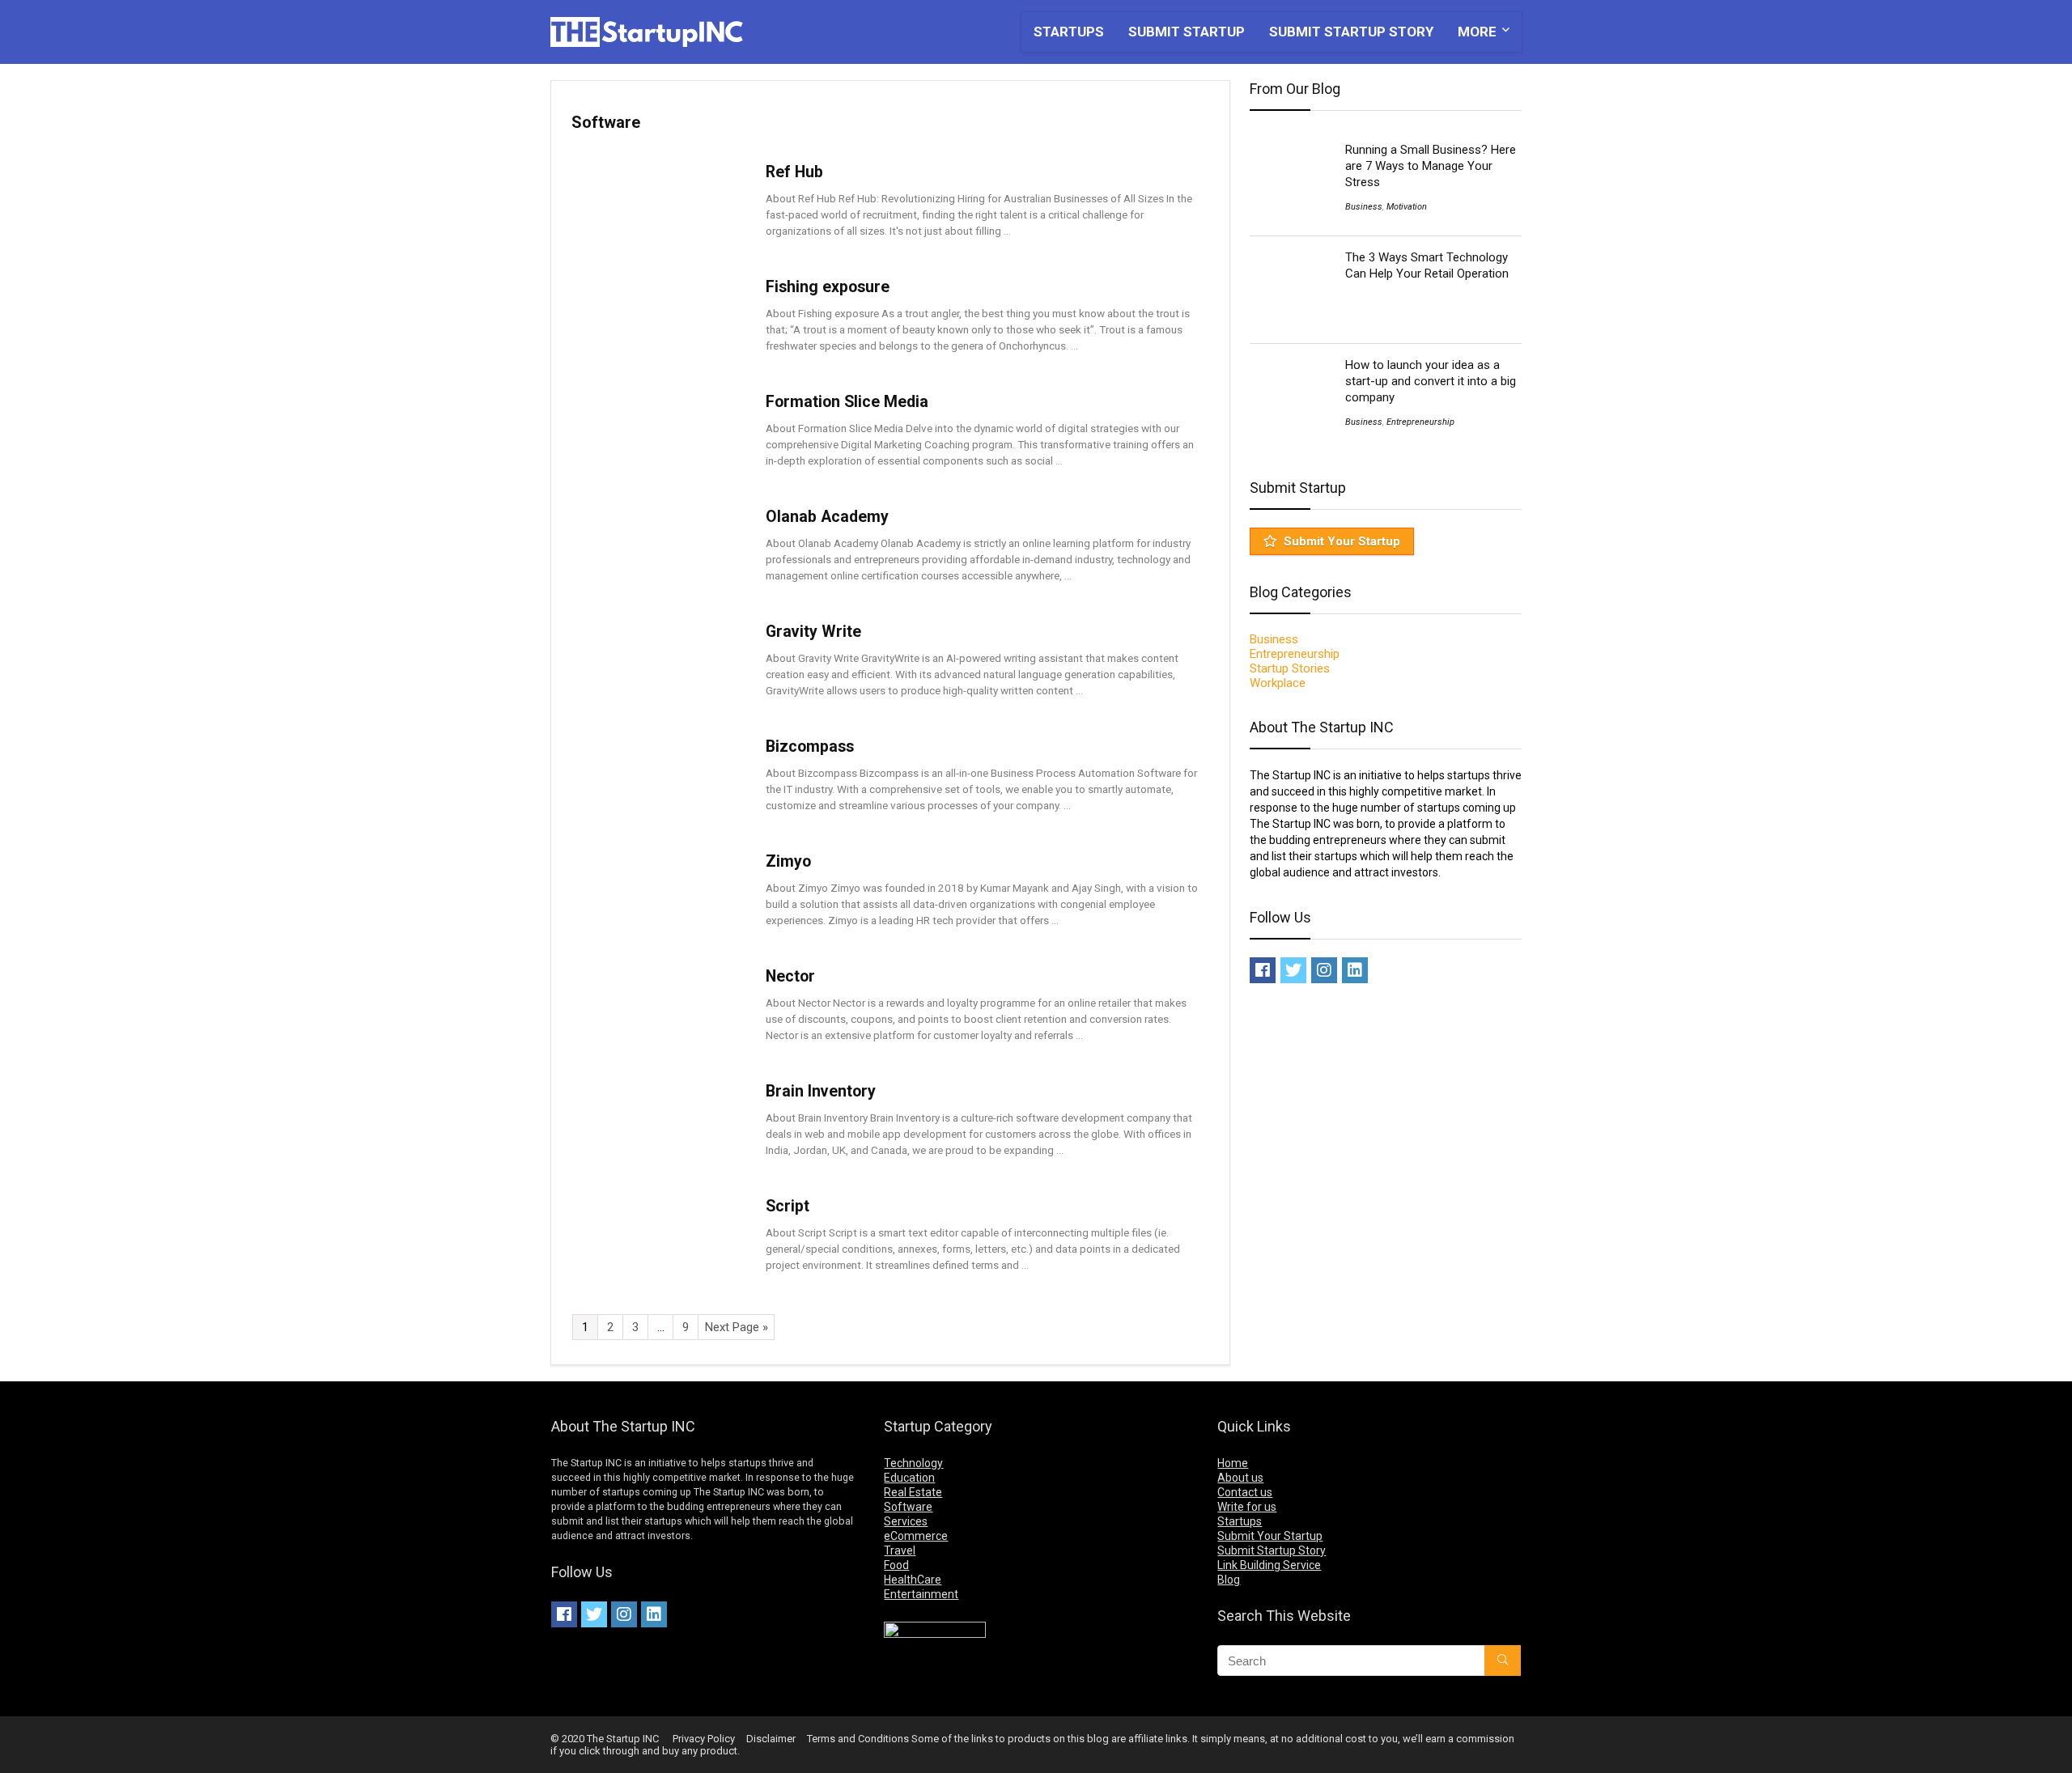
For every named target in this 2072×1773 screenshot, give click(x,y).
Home (1233, 1463)
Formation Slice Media (847, 402)
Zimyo (788, 861)
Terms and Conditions (858, 1739)
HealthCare (913, 1580)
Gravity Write (813, 632)
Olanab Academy (827, 517)
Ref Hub (794, 172)
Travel (900, 1550)
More (1477, 32)
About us (1240, 1478)
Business (1364, 207)
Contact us (1245, 1492)
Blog (1229, 1580)
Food (896, 1565)
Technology (913, 1463)
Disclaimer (771, 1739)
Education (909, 1478)
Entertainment (921, 1594)
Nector (790, 976)
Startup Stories (1290, 668)
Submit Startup (1187, 32)
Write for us (1247, 1507)
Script (788, 1206)
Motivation (1407, 207)
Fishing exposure (828, 287)
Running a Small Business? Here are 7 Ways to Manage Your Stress (1431, 166)
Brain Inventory (821, 1091)
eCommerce (916, 1536)
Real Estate (913, 1492)
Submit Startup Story (1351, 32)
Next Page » (737, 1327)
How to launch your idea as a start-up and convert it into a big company (1431, 381)
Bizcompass (810, 747)
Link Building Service (1269, 1565)
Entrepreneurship (1420, 422)
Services (906, 1521)
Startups (1069, 32)
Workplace (1278, 683)
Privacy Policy (704, 1739)
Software (908, 1507)
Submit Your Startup (1342, 541)
